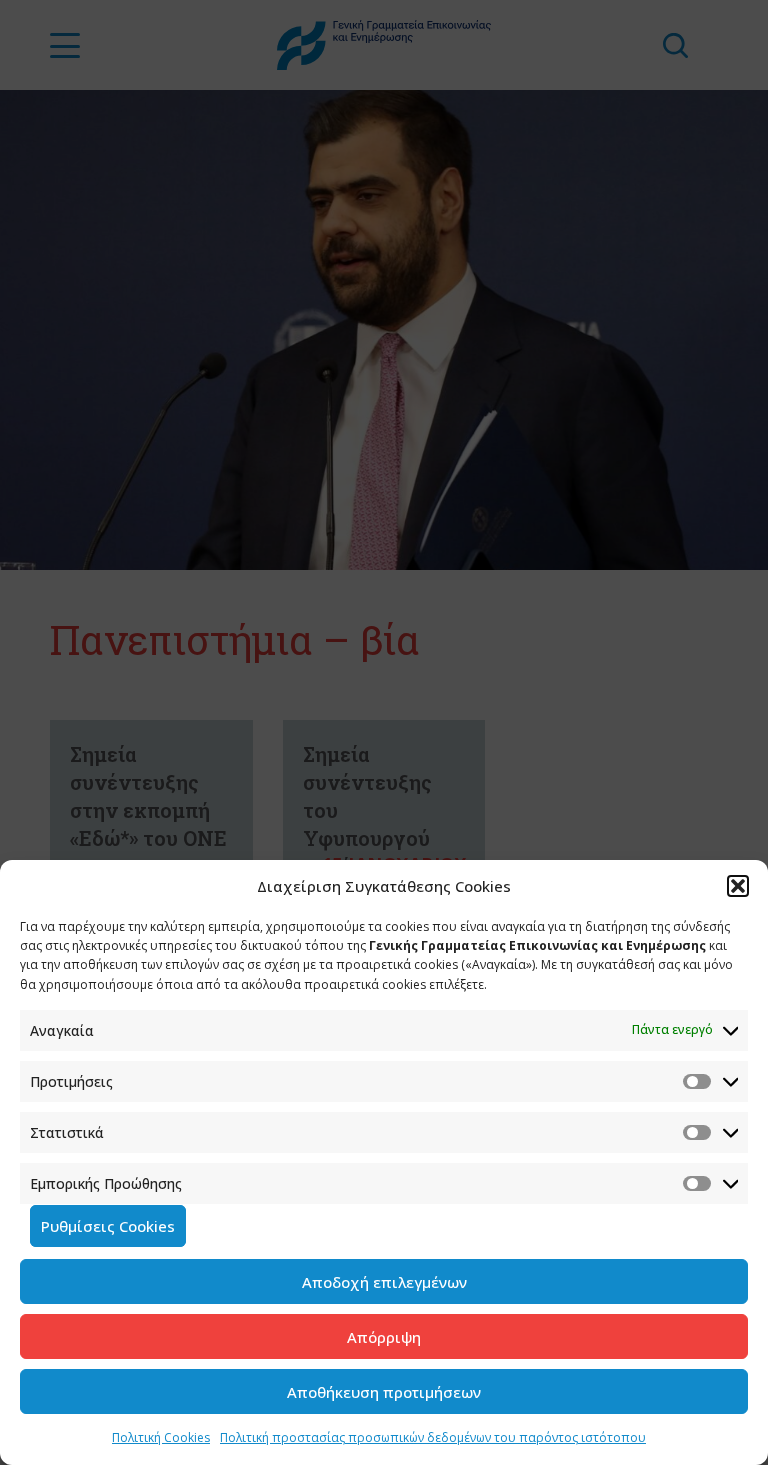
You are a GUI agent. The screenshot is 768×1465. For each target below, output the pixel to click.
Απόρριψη (384, 1337)
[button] (738, 886)
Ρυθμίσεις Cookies (108, 1226)
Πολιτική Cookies (161, 1437)
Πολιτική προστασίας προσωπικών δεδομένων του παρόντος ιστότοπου (433, 1437)
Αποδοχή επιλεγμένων (384, 1282)
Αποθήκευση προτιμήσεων (384, 1392)
